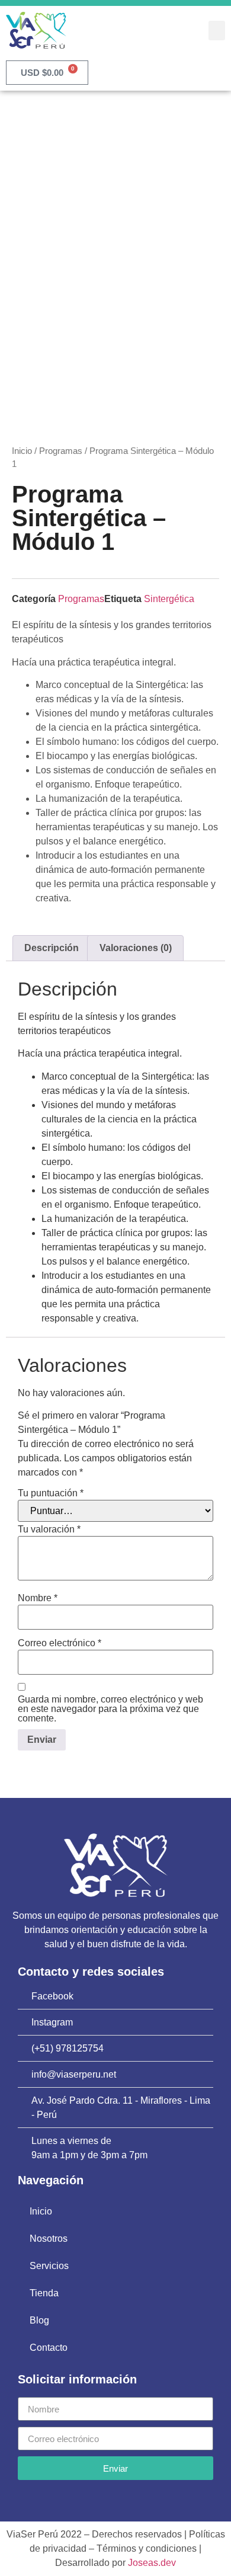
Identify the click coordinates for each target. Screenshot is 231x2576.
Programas (61, 451)
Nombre (38, 1598)
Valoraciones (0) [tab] (136, 948)
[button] (217, 31)
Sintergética (169, 599)
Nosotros (49, 2239)
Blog (39, 2320)
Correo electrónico (60, 1643)
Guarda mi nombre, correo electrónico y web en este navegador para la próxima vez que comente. (110, 1709)
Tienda (44, 2293)
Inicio (22, 451)
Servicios (49, 2266)
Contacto (49, 2348)
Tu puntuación (51, 1493)
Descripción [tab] (52, 948)
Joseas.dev (152, 2563)
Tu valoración (49, 1529)
